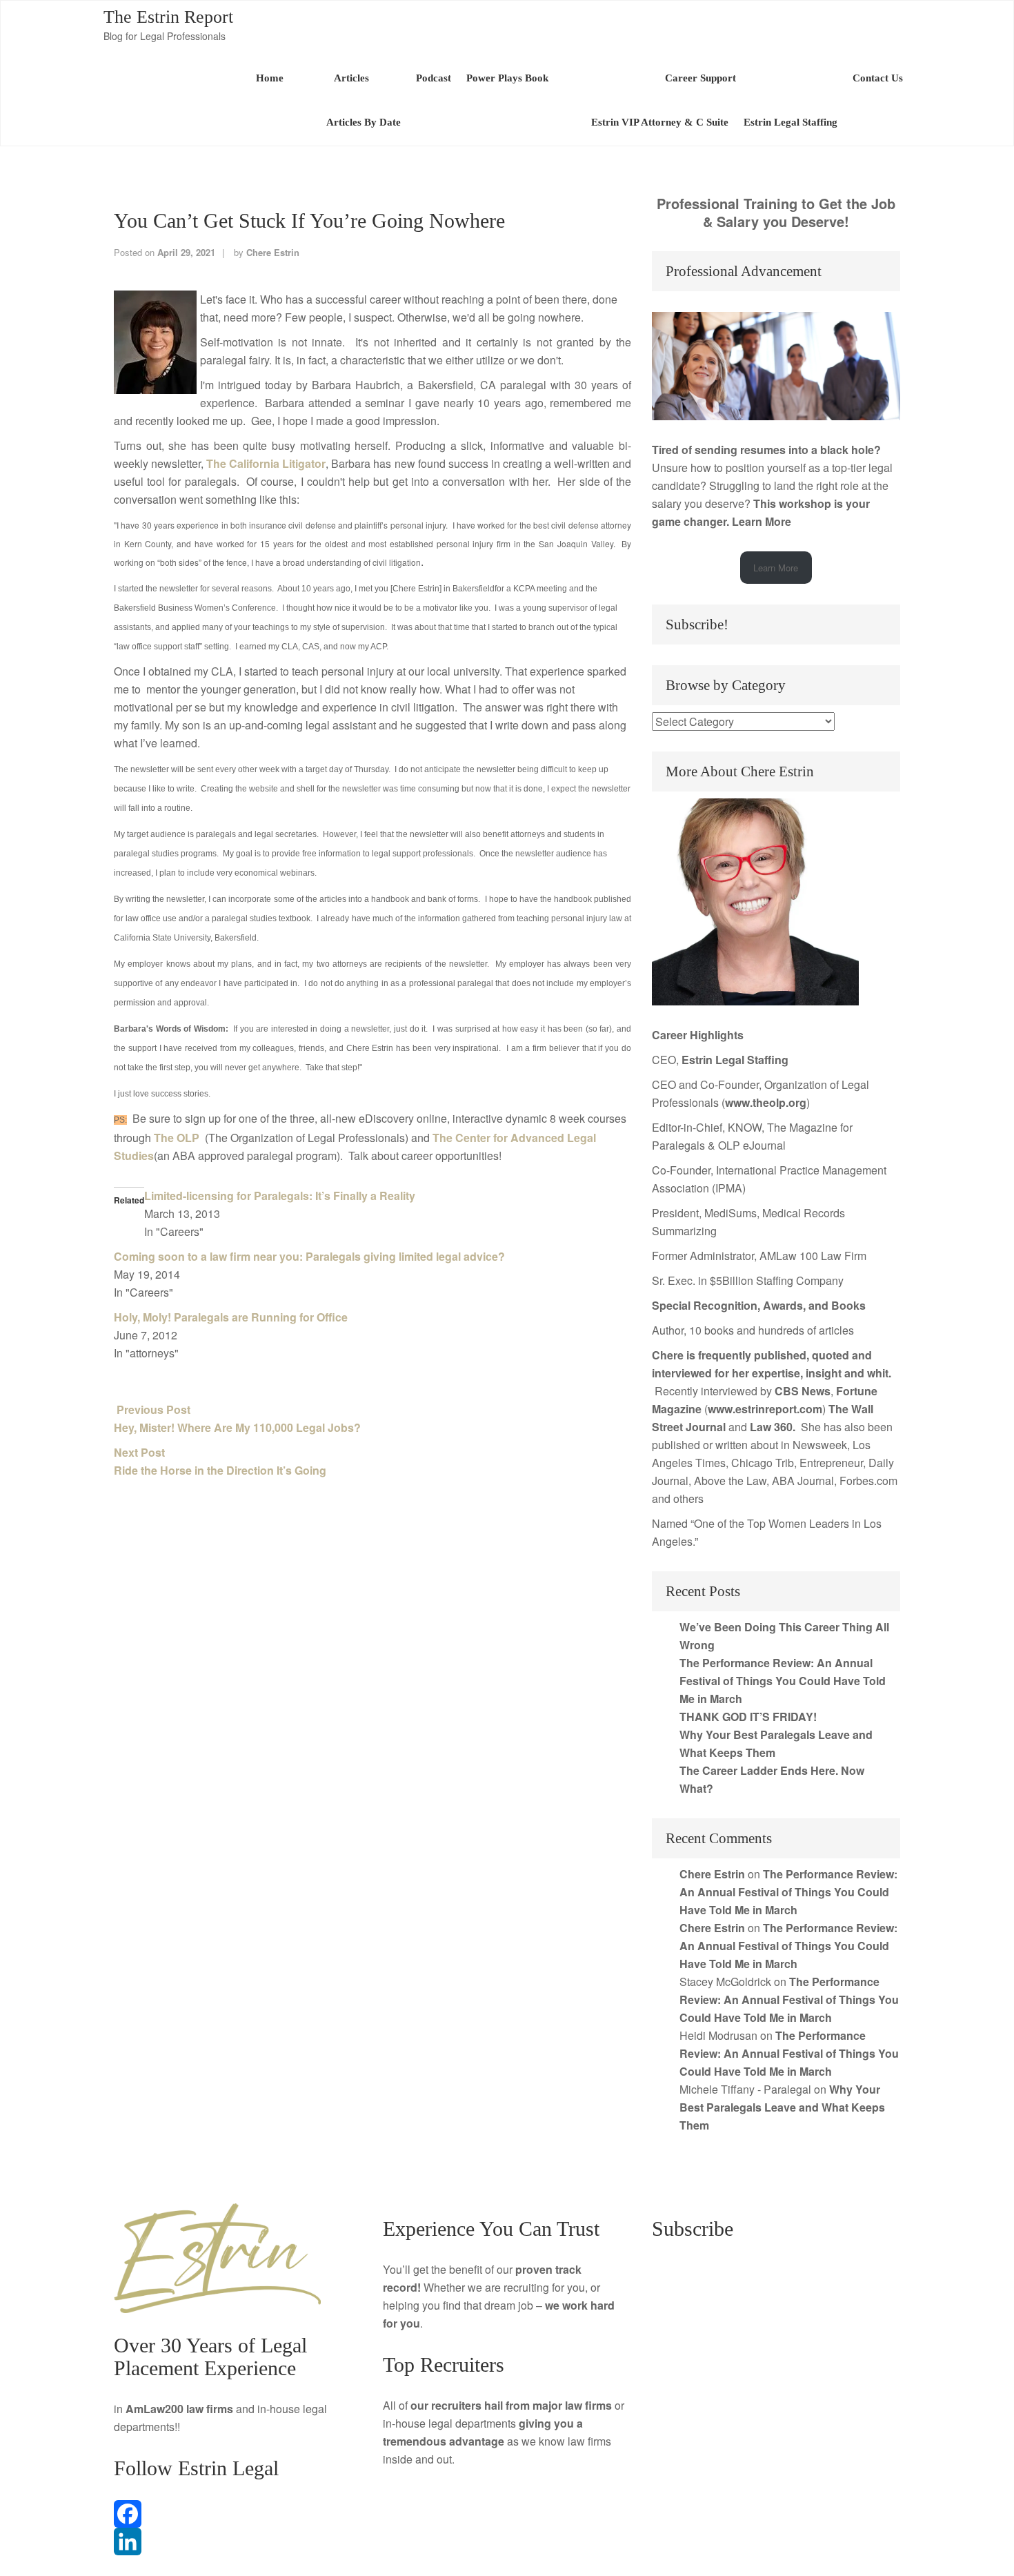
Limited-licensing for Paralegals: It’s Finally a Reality (280, 1196)
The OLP (178, 1138)
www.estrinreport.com (765, 1409)
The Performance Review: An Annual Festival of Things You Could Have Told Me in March (783, 1681)
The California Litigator (266, 463)
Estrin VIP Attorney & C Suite (660, 122)
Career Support (700, 78)
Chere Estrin (273, 252)
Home (270, 78)
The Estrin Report (168, 17)
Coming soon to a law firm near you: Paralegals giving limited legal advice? (309, 1256)
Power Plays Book (507, 78)
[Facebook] (238, 2514)
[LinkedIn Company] (238, 2541)
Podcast (434, 78)
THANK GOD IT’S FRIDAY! (748, 1717)
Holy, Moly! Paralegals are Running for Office (231, 1317)
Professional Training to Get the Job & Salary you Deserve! (776, 212)
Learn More (762, 521)
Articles (350, 78)
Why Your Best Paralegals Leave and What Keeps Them (782, 2107)
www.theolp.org (766, 1102)
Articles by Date (364, 122)
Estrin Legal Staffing (791, 122)
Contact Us (878, 78)
